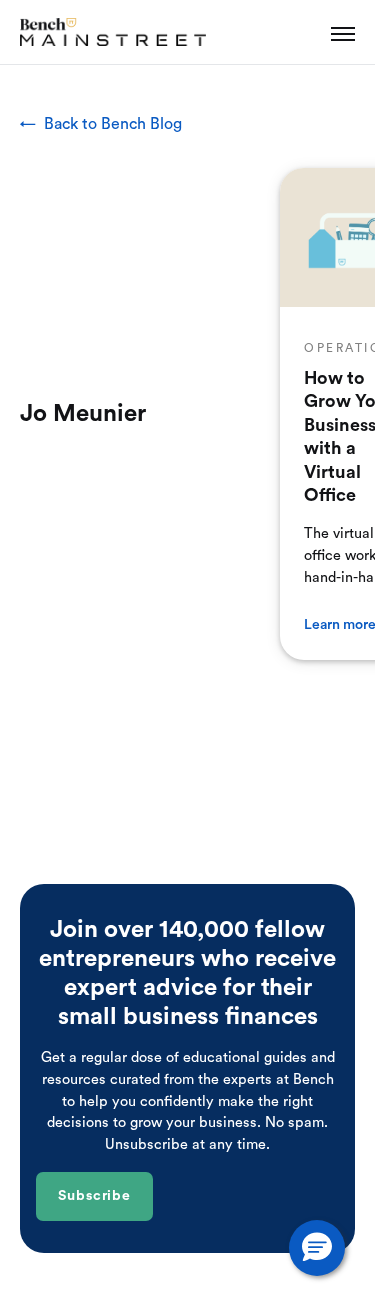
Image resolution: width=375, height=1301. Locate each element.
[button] (317, 1248)
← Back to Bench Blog (101, 124)
